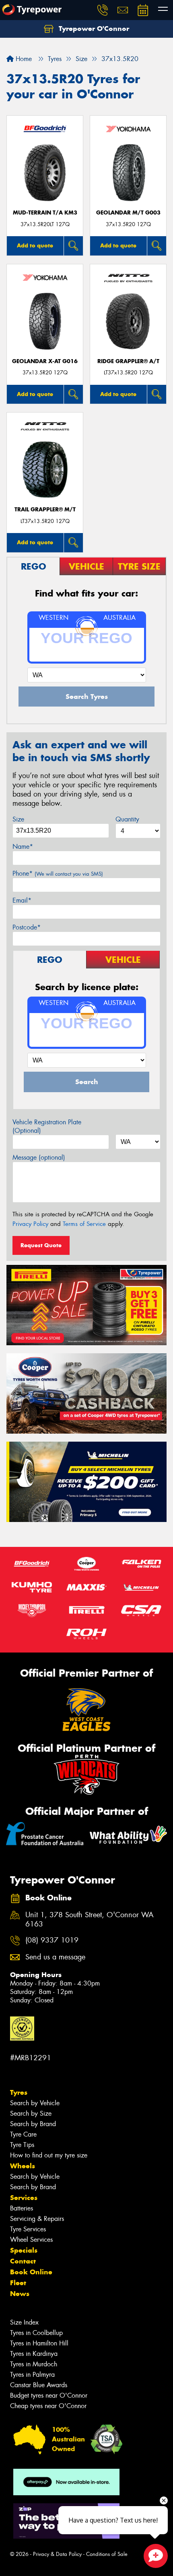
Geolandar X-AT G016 (45, 361)
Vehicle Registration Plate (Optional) (47, 1126)
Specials (24, 2250)
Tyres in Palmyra (32, 2375)
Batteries (22, 2208)
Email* (22, 900)
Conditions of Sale (107, 2554)
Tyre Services (28, 2229)
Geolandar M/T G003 (128, 213)
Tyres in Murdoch (34, 2364)
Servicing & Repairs (37, 2219)
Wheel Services (31, 2240)
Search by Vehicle (35, 2103)
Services (24, 2198)
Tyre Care (23, 2134)
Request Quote (41, 1245)
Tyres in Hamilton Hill (39, 2343)
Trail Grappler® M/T (45, 510)
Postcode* (27, 927)
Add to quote (35, 245)
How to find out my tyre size (49, 2155)
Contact (23, 2261)
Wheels (23, 2166)
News (20, 2294)
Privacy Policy (30, 1224)
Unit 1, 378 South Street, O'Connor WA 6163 (90, 1920)
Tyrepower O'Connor (93, 29)
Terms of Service (84, 1224)
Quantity (127, 819)
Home (23, 59)
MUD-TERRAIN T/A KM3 (45, 213)
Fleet (18, 2283)
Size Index (24, 2322)
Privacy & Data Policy (57, 2554)
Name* (23, 847)
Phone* (58, 873)
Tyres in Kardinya (34, 2354)
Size (18, 819)
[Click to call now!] (103, 10)
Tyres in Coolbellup (36, 2333)
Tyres (19, 2092)
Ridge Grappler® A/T (128, 361)
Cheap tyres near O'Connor (48, 2406)
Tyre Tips (22, 2145)
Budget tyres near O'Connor (49, 2395)
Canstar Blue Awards (39, 2385)
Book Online (31, 2272)
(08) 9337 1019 (52, 1940)
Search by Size (31, 2113)
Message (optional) (39, 1157)
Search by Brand (33, 2124)
